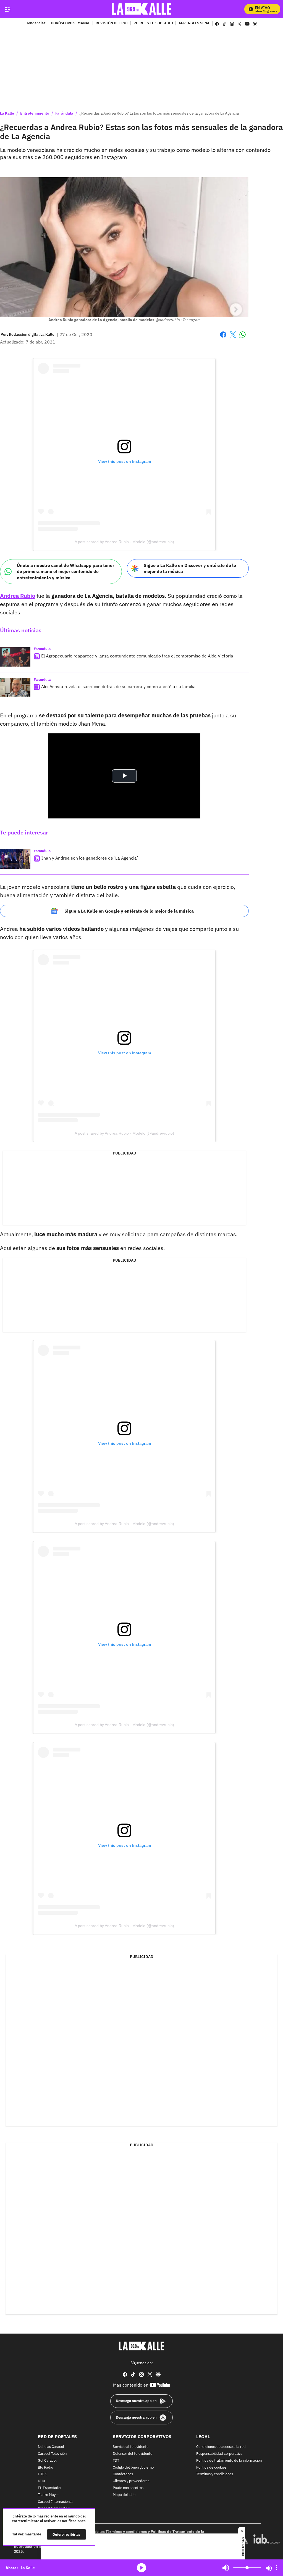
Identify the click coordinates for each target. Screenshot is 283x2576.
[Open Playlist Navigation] (277, 2568)
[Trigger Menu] (8, 9)
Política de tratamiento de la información (229, 2460)
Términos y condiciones (215, 2474)
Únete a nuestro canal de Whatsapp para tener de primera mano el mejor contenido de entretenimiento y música (65, 571)
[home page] (142, 9)
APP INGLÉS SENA (194, 23)
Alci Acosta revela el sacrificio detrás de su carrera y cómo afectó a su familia (118, 686)
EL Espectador (50, 2488)
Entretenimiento (35, 113)
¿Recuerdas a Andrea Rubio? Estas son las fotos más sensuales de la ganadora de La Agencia (159, 113)
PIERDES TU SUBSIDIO (153, 23)
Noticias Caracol (51, 2447)
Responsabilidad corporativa (219, 2454)
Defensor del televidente (133, 2454)
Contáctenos (123, 2474)
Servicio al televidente (131, 2447)
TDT (116, 2460)
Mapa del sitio (124, 2495)
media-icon (141, 2568)
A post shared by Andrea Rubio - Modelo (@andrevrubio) (124, 542)
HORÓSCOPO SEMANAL (70, 23)
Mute (226, 2568)
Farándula (64, 113)
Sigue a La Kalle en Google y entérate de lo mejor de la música (129, 911)
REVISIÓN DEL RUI (112, 23)
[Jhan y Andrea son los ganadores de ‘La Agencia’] (15, 859)
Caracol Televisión (52, 2454)
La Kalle (7, 113)
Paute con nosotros (128, 2488)
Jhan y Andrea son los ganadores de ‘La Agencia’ (90, 858)
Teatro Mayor (48, 2495)
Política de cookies (211, 2467)
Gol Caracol (47, 2460)
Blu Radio (45, 2467)
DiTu (41, 2481)
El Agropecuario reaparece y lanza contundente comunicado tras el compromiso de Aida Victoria (137, 656)
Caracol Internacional (55, 2502)
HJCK (42, 2474)
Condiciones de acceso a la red (221, 2447)
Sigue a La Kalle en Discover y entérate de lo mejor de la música (190, 568)
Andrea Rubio (18, 596)
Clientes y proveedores (131, 2481)
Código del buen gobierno (133, 2467)
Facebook (223, 338)
